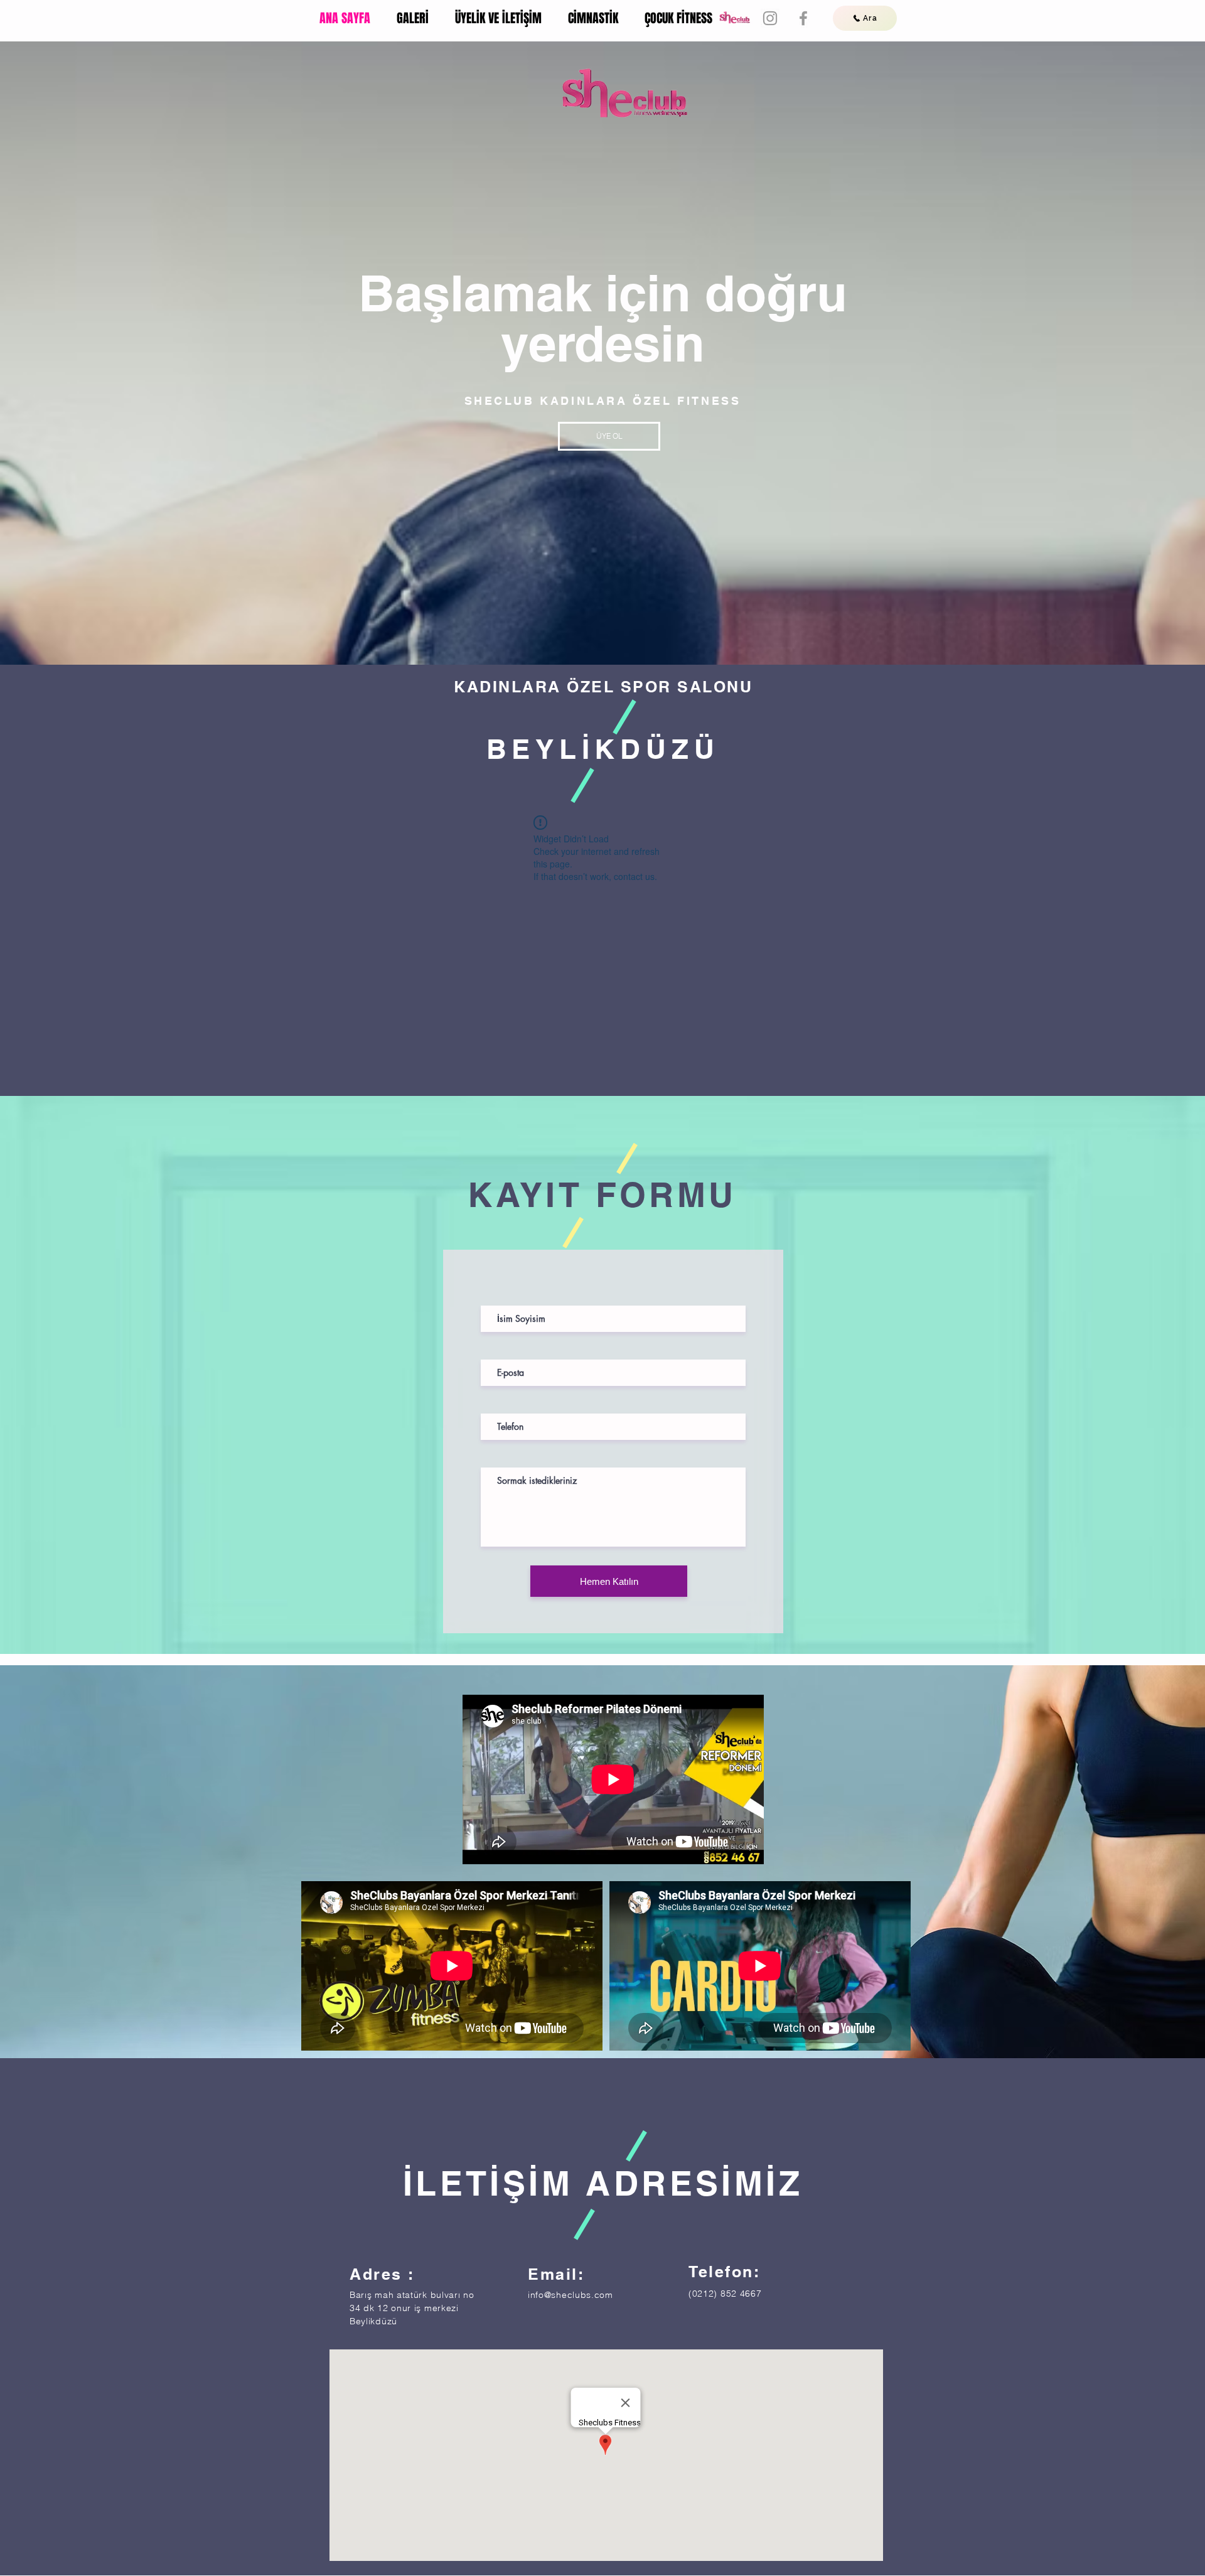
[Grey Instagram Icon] (770, 18)
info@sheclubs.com (570, 2295)
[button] (609, 436)
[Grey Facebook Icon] (803, 18)
